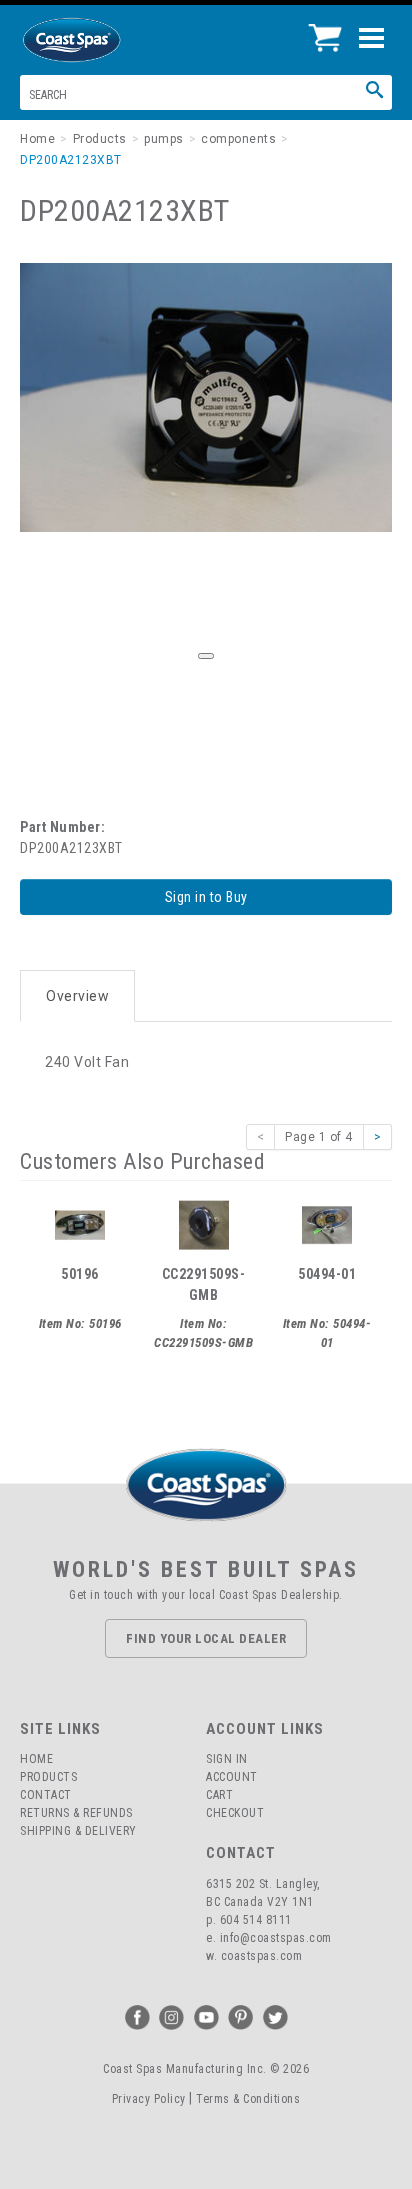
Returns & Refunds (76, 1813)
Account (232, 1777)
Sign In (227, 1759)
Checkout (235, 1813)
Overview (77, 996)
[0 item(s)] (330, 30)
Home (36, 1759)
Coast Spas (105, 40)
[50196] (80, 1223)
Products (48, 1777)
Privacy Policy (149, 2099)
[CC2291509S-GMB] (204, 1223)
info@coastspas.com (276, 1938)
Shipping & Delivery (78, 1831)
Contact (46, 1795)
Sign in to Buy (206, 897)
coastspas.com (262, 1956)
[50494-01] (327, 1223)
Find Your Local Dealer (206, 1638)
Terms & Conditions (248, 2099)
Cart (219, 1795)
